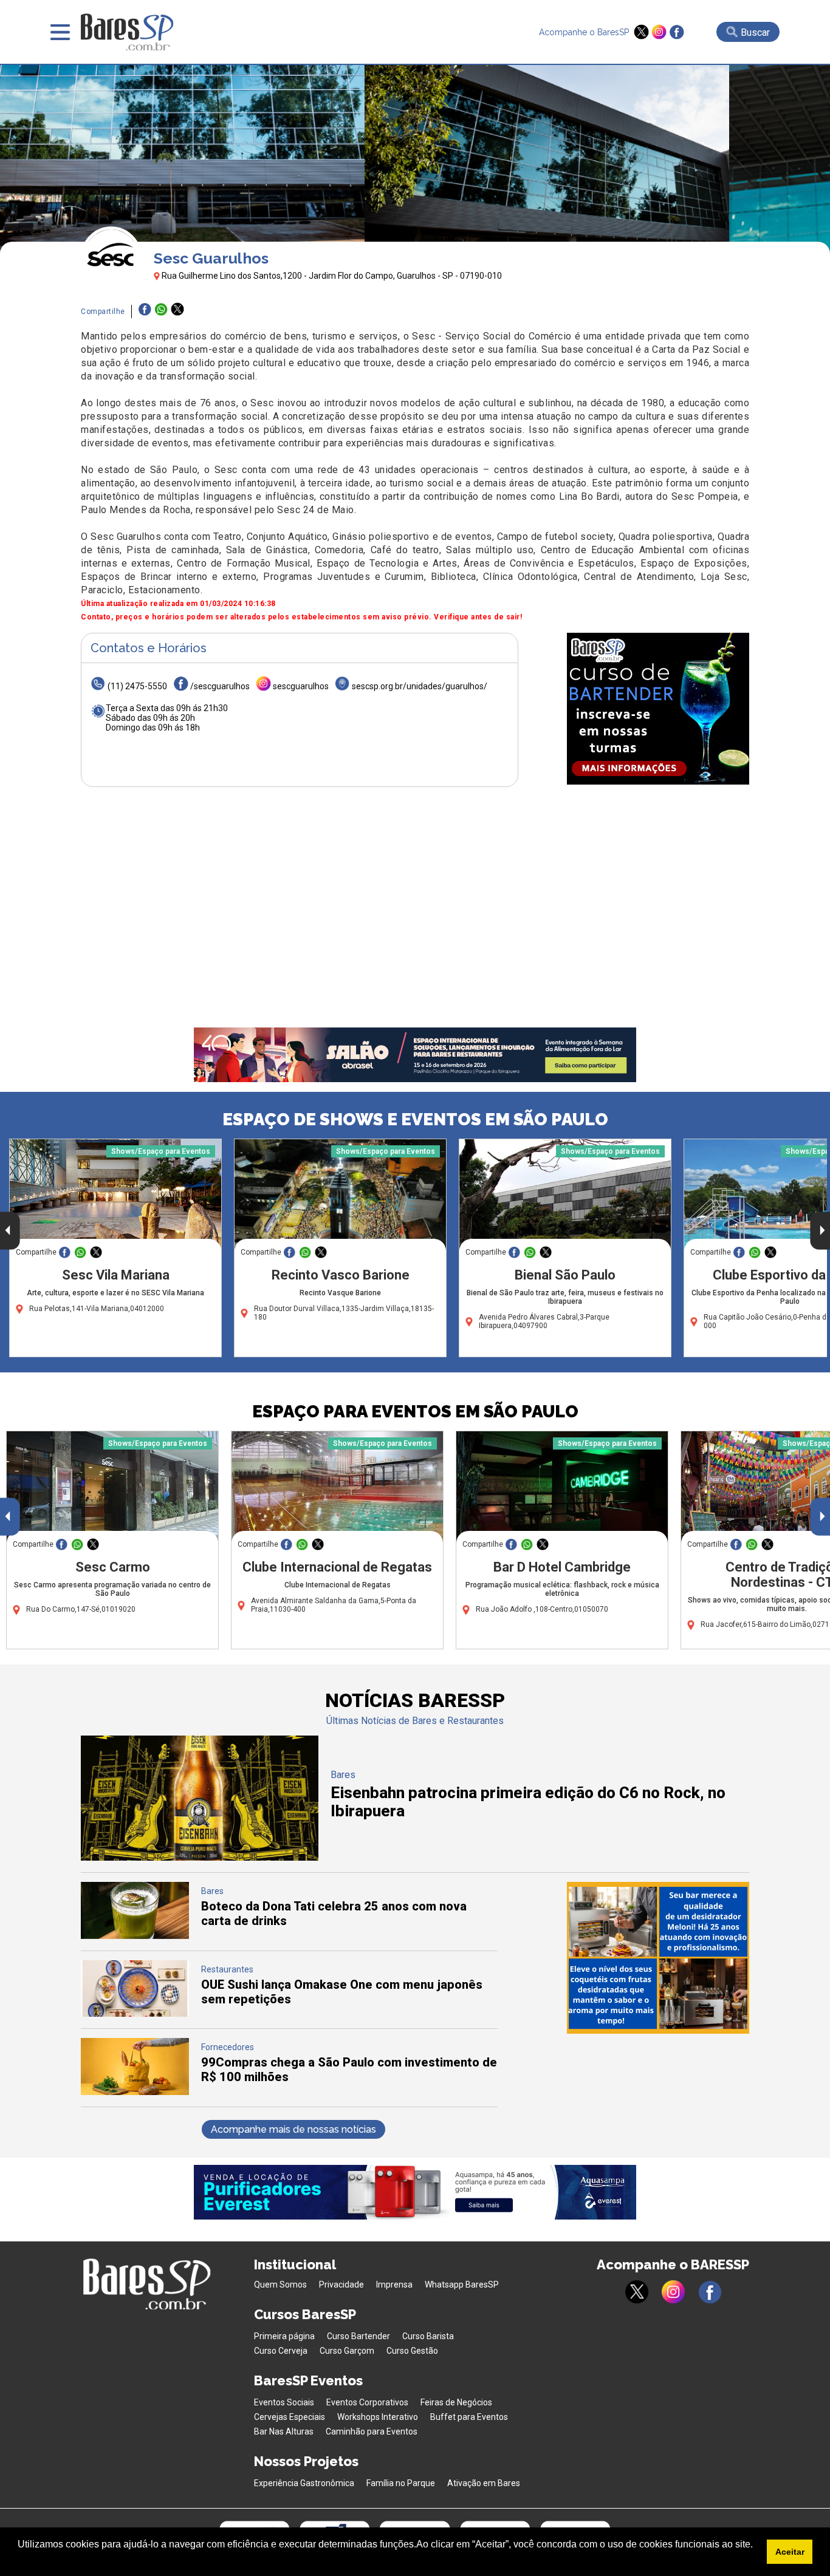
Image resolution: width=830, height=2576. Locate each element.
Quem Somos (280, 2285)
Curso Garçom (347, 2351)
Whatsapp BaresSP (462, 2285)
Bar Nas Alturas (284, 2431)
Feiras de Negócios (456, 2402)
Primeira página (284, 2336)
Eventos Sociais (284, 2402)
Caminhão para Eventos (372, 2431)
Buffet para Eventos (469, 2417)
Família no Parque (401, 2483)
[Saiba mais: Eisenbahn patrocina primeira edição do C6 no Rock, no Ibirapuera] (200, 1857)
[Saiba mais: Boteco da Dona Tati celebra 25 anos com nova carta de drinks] (135, 1936)
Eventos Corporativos (367, 2402)
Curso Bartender (358, 2336)
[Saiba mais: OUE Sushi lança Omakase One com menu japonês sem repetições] (135, 2013)
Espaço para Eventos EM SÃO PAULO (415, 1412)
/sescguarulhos (220, 686)
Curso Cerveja (281, 2351)
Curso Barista (428, 2336)
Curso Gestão (412, 2351)
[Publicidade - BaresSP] (658, 709)
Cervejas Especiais (290, 2417)
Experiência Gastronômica (304, 2483)
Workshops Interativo (378, 2417)
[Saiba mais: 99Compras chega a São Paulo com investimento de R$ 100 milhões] (135, 2092)
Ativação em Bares (484, 2483)
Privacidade (341, 2285)
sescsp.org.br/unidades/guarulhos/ (420, 686)
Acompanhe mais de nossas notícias (293, 2129)
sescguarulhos (301, 686)
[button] (19, 2560)
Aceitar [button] (790, 2552)
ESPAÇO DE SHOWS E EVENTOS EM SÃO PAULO (415, 1119)
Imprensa (394, 2285)
